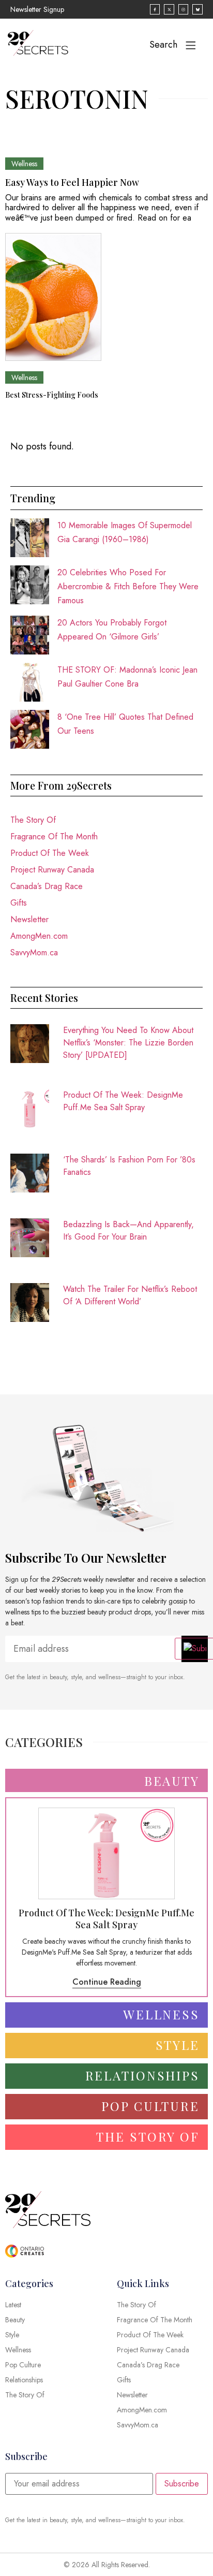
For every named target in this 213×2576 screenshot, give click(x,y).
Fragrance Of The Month (54, 836)
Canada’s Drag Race (47, 886)
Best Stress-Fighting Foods (52, 395)
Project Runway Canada (52, 870)
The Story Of (33, 820)
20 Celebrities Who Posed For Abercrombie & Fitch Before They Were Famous (128, 586)
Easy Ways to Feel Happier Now (72, 182)
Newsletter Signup (37, 9)
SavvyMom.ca (34, 952)
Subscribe (182, 2484)
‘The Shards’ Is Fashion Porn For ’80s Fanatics (129, 1166)
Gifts (19, 903)
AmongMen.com (39, 936)
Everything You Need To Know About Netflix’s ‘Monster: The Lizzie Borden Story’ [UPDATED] (128, 1043)
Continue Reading (107, 1982)
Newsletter (29, 919)
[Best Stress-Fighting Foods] (53, 297)
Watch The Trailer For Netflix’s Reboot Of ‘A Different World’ (130, 1295)
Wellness (24, 164)
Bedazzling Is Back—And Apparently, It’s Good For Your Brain (128, 1231)
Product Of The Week (50, 853)
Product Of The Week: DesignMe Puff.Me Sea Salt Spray (123, 1101)
